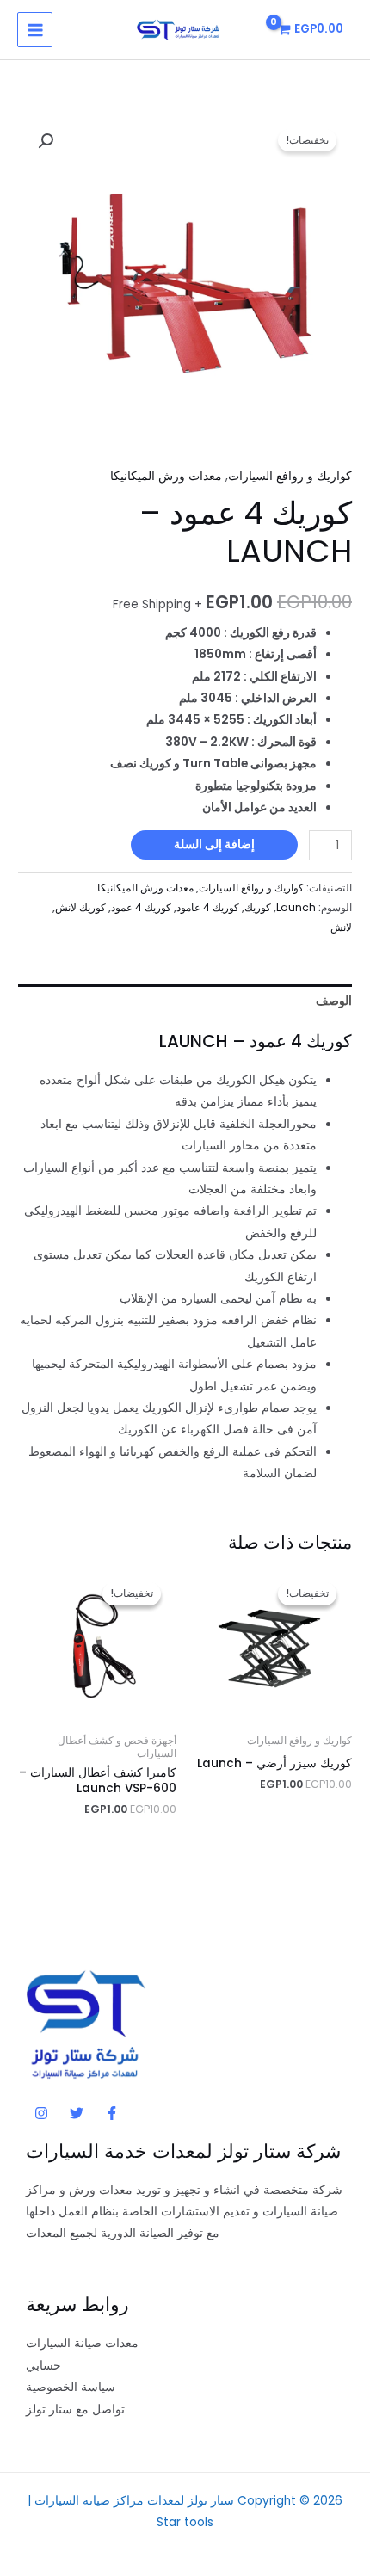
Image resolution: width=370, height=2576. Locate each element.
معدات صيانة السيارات (82, 2343)
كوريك (258, 907)
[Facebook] (112, 2113)
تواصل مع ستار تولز (75, 2410)
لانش (341, 927)
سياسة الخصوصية (71, 2387)
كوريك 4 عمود (141, 907)
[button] (46, 141)
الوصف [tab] (334, 1001)
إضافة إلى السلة (214, 844)
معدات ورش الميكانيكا (166, 476)
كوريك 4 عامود (208, 907)
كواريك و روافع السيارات (290, 476)
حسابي (43, 2366)
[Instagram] (41, 2113)
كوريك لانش (80, 907)
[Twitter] (77, 2113)
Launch (296, 907)
